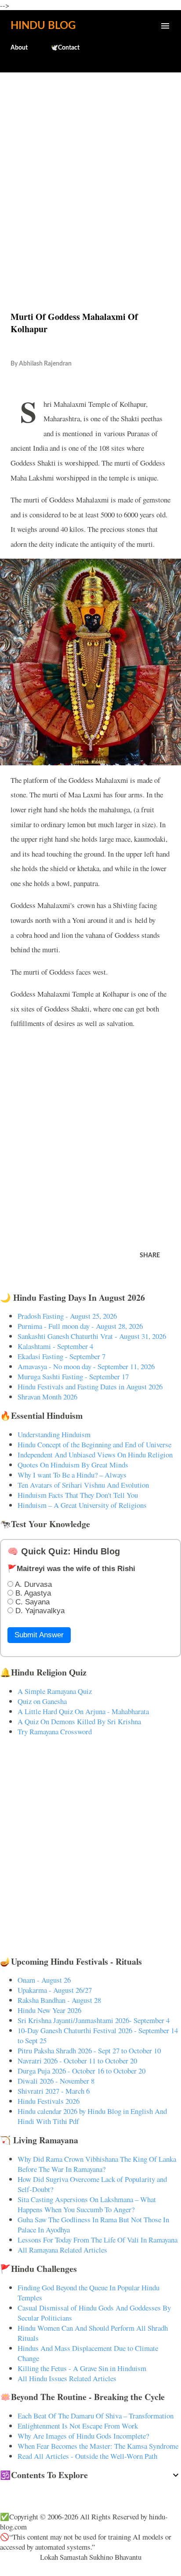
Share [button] (150, 1256)
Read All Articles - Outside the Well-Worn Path (87, 2456)
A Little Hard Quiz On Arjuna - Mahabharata (83, 1711)
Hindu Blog (43, 26)
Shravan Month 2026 (47, 1397)
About (19, 48)
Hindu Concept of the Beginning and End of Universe (94, 1444)
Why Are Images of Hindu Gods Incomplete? (83, 2436)
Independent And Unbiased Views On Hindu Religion (95, 1455)
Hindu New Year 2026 (49, 2010)
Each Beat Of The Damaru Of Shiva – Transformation (96, 2416)
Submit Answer (39, 1635)
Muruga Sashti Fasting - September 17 (73, 1376)
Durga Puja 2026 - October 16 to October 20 (81, 2071)
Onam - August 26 (44, 1980)
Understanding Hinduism (54, 1434)
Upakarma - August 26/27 (55, 1990)
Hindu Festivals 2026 (49, 2101)
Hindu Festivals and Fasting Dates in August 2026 (90, 1387)
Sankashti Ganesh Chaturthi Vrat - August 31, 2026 (92, 1336)
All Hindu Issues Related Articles (67, 2378)
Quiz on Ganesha (42, 1701)
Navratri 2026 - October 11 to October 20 (77, 2061)
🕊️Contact (65, 48)
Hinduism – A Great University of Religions (82, 1505)
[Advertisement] (90, 173)
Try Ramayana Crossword (55, 1731)
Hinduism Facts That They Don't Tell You (78, 1495)
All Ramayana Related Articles (62, 2250)
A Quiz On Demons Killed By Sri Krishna (79, 1721)
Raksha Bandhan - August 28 (59, 2000)
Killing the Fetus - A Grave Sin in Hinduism (82, 2368)
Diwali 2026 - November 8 (56, 2081)
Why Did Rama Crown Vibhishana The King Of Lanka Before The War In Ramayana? (97, 2164)
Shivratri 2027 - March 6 (54, 2091)
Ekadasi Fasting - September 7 (62, 1356)
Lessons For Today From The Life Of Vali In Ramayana (98, 2240)
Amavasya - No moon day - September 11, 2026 (86, 1366)
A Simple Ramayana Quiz (55, 1691)
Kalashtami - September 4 (55, 1346)
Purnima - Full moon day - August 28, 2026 (80, 1326)
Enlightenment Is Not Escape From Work (78, 2426)
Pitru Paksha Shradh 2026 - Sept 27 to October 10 (89, 2050)
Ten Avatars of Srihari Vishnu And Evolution (83, 1485)
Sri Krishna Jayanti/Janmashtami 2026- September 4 (94, 2020)
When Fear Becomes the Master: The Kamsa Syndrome (98, 2446)
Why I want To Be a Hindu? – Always (72, 1475)
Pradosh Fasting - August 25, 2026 (67, 1316)
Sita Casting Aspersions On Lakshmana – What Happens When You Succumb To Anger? (87, 2204)
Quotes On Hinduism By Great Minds (73, 1465)
